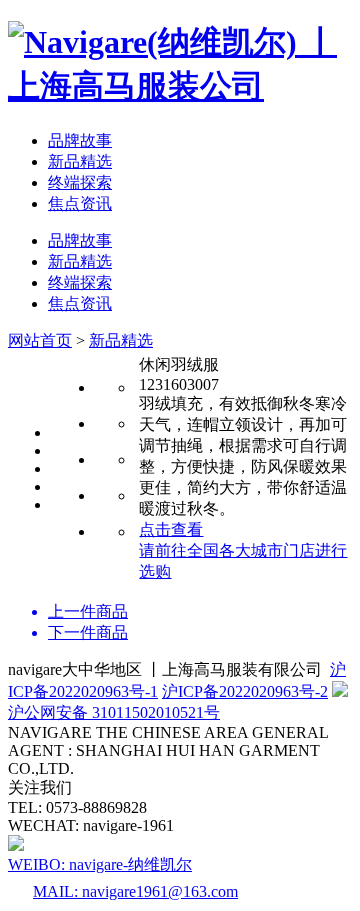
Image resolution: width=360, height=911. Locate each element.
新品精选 (80, 161)
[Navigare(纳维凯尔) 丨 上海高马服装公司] (180, 86)
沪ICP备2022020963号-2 (245, 691)
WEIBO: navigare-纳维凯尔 (100, 864)
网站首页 (40, 340)
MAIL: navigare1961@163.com (135, 891)
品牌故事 (80, 140)
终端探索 (80, 182)
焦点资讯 (80, 203)
